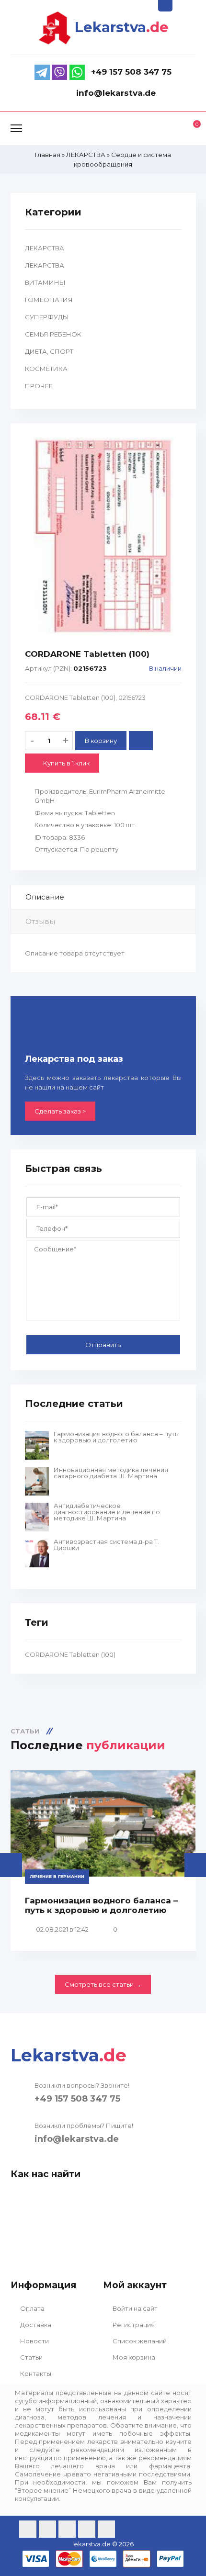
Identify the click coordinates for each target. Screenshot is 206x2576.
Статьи (31, 2357)
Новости (34, 2341)
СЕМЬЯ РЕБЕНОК (53, 334)
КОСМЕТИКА (46, 369)
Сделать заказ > (60, 1111)
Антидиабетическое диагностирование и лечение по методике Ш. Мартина (107, 1512)
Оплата (32, 2308)
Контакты (35, 2374)
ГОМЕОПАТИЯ (49, 300)
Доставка (35, 2325)
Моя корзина (133, 2357)
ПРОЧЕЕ (39, 386)
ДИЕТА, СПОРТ (49, 351)
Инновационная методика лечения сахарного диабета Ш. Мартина (111, 1473)
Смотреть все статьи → (103, 1984)
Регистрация (133, 2325)
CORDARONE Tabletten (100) (70, 1654)
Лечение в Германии (57, 1876)
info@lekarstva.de (77, 2139)
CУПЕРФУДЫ (47, 317)
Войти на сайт (134, 2308)
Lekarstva (122, 27)
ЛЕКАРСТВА (45, 248)
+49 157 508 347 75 (77, 2099)
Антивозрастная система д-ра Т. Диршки (106, 1545)
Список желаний (139, 2341)
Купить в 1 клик (66, 763)
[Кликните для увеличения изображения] (103, 536)
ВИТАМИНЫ (45, 282)
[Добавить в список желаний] (141, 741)
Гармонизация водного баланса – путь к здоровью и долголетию (116, 1437)
